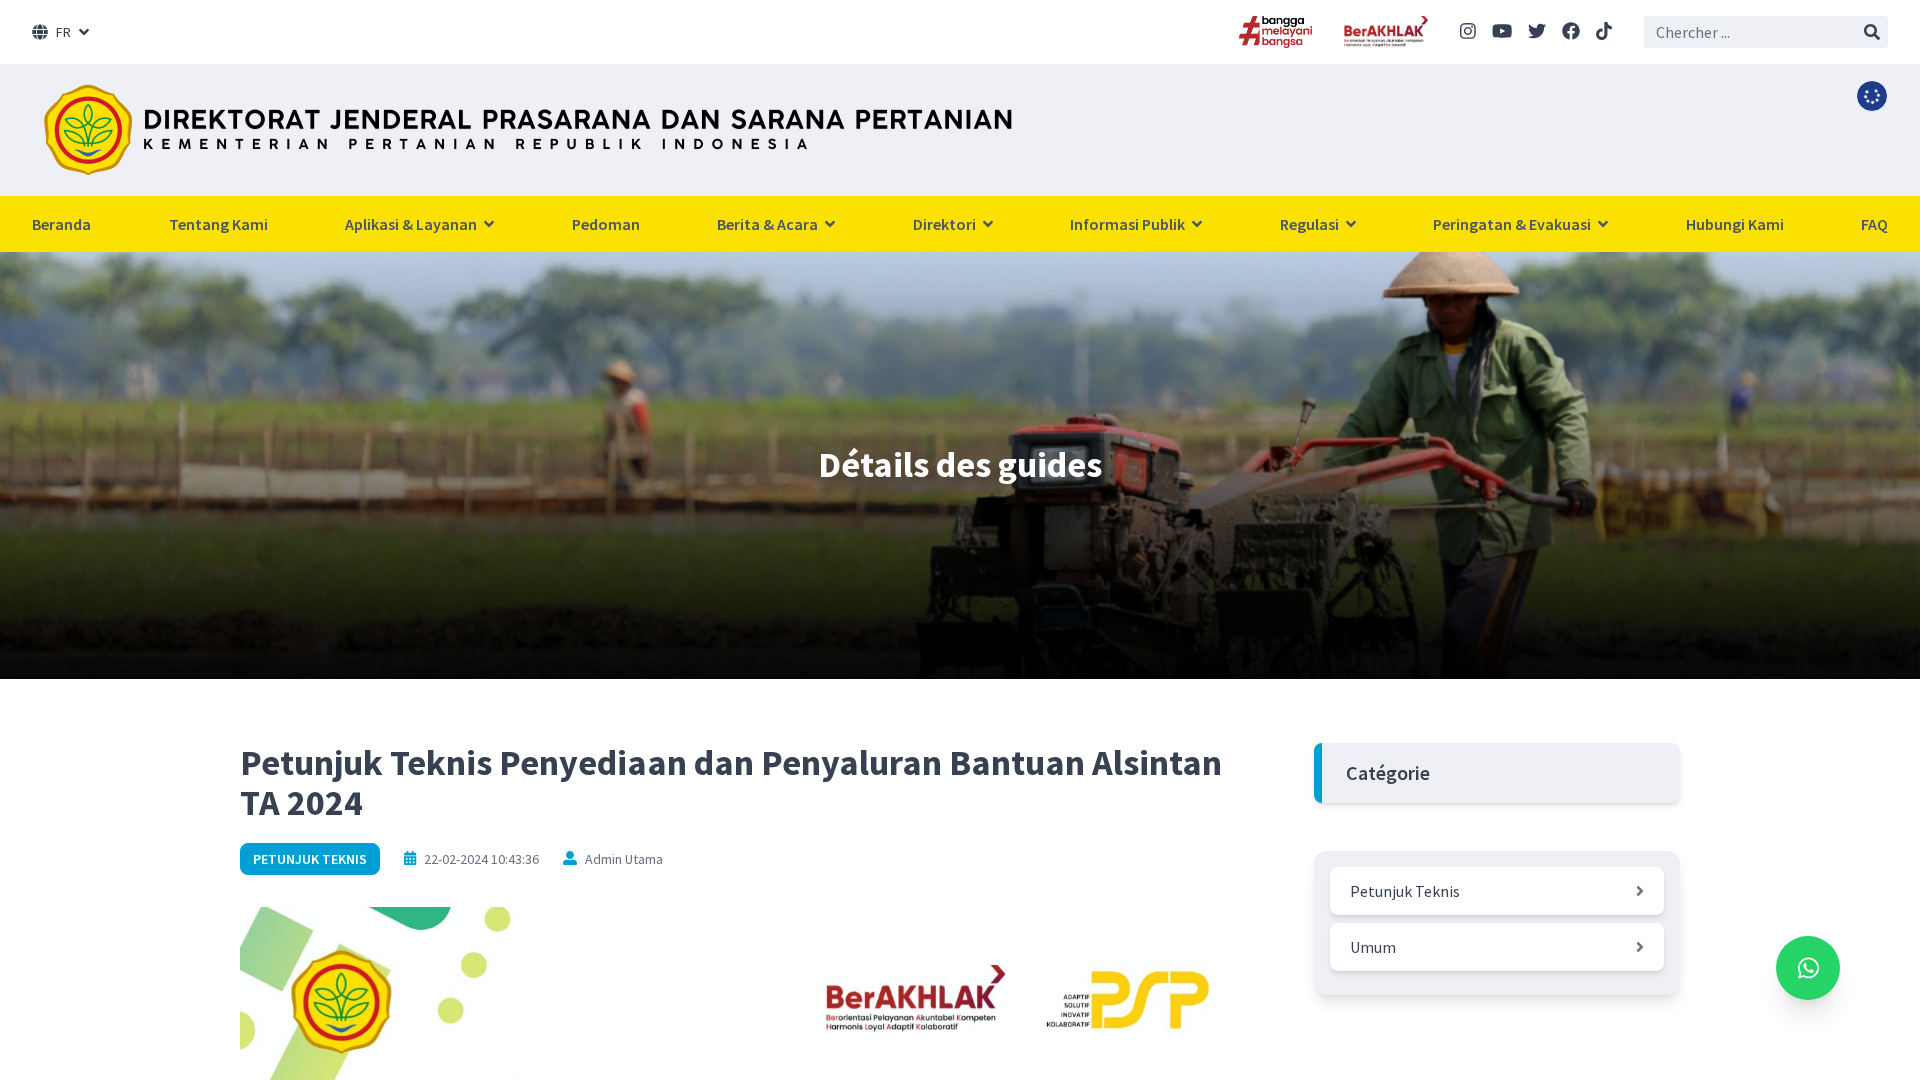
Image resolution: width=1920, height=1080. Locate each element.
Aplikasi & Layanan (412, 224)
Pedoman (606, 224)
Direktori (946, 224)
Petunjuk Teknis (310, 859)
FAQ (1874, 224)
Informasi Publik (1129, 224)
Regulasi (1311, 224)
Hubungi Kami (1735, 224)
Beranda (61, 224)
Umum (1373, 947)
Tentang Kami (218, 224)
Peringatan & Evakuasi (1513, 224)
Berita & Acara (769, 224)
